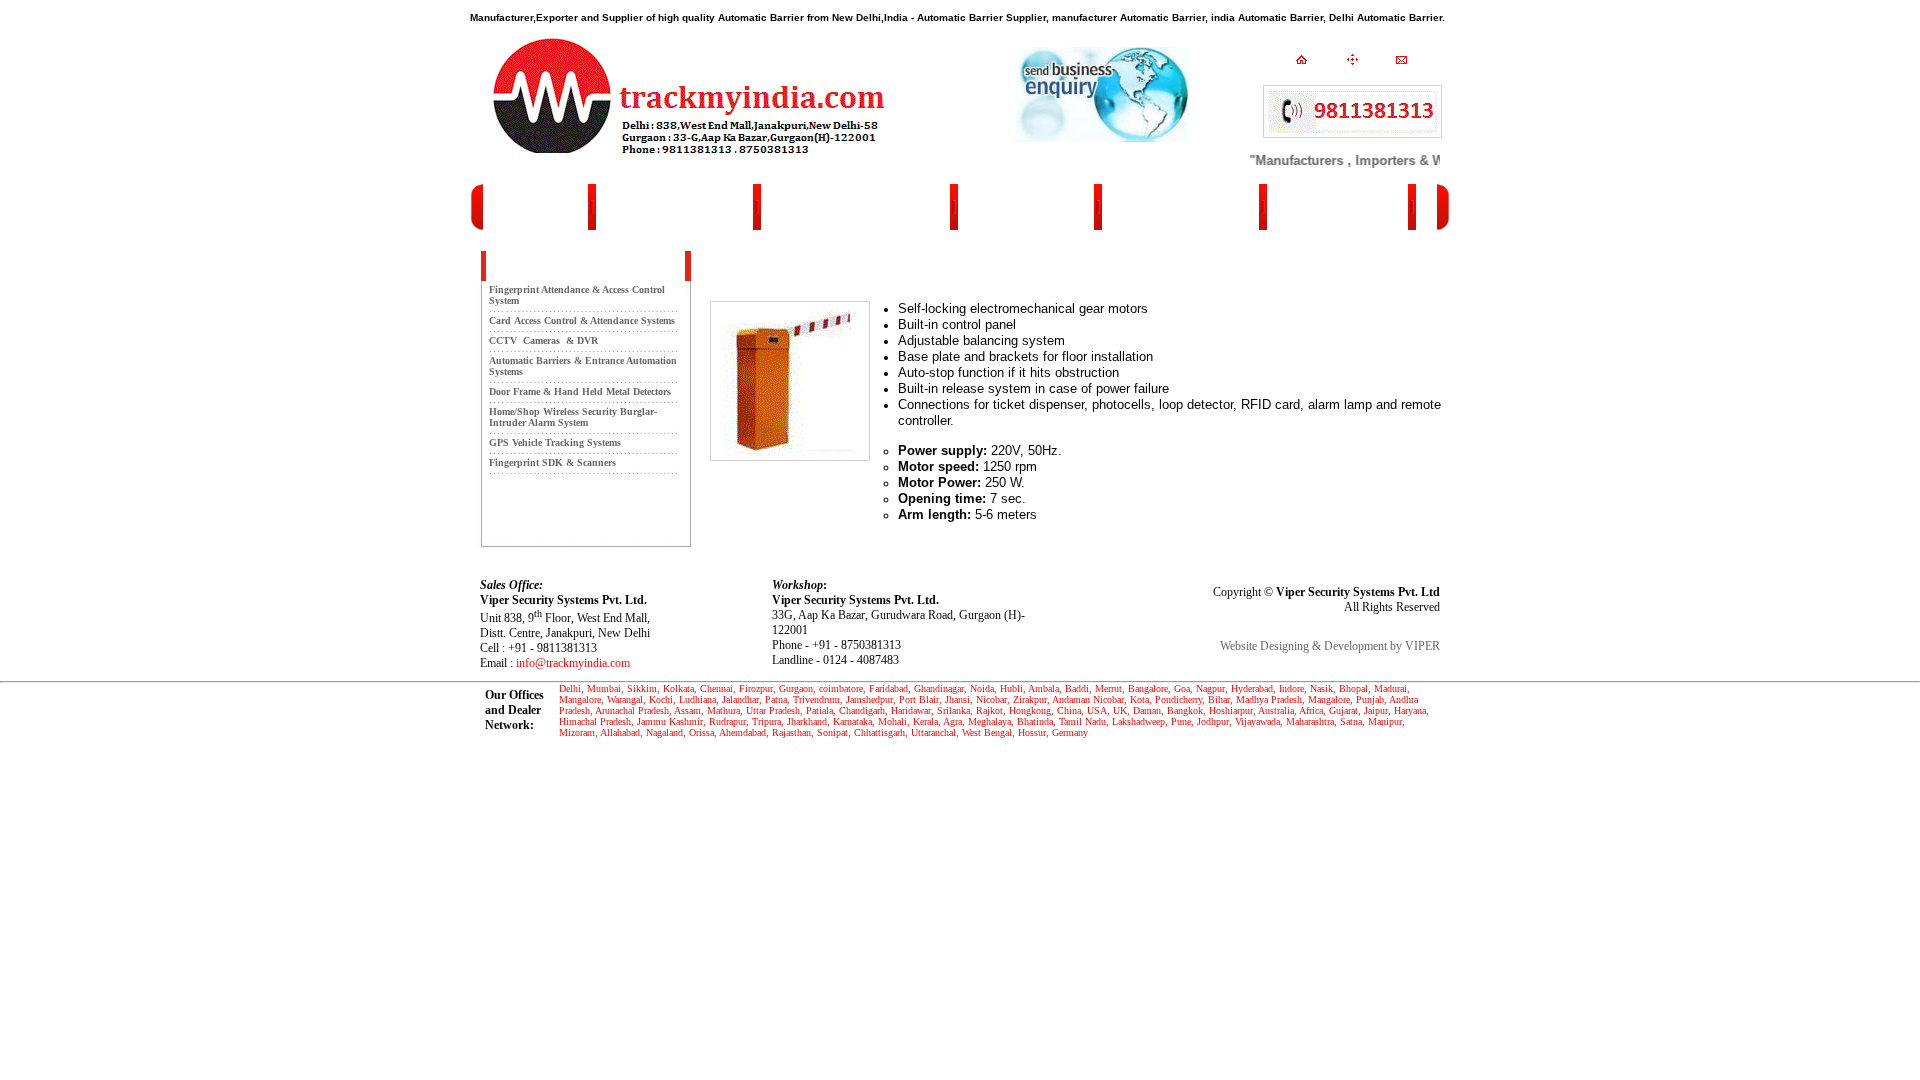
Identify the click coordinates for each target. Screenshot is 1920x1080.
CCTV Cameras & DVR (543, 340)
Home (1348, 207)
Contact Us (1202, 207)
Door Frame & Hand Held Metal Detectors (580, 391)
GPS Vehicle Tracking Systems (555, 442)
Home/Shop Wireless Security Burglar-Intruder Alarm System (573, 417)
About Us (535, 207)
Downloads (1036, 207)
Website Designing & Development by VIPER (1330, 646)
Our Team (696, 207)
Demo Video (866, 207)
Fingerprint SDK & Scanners (552, 462)
